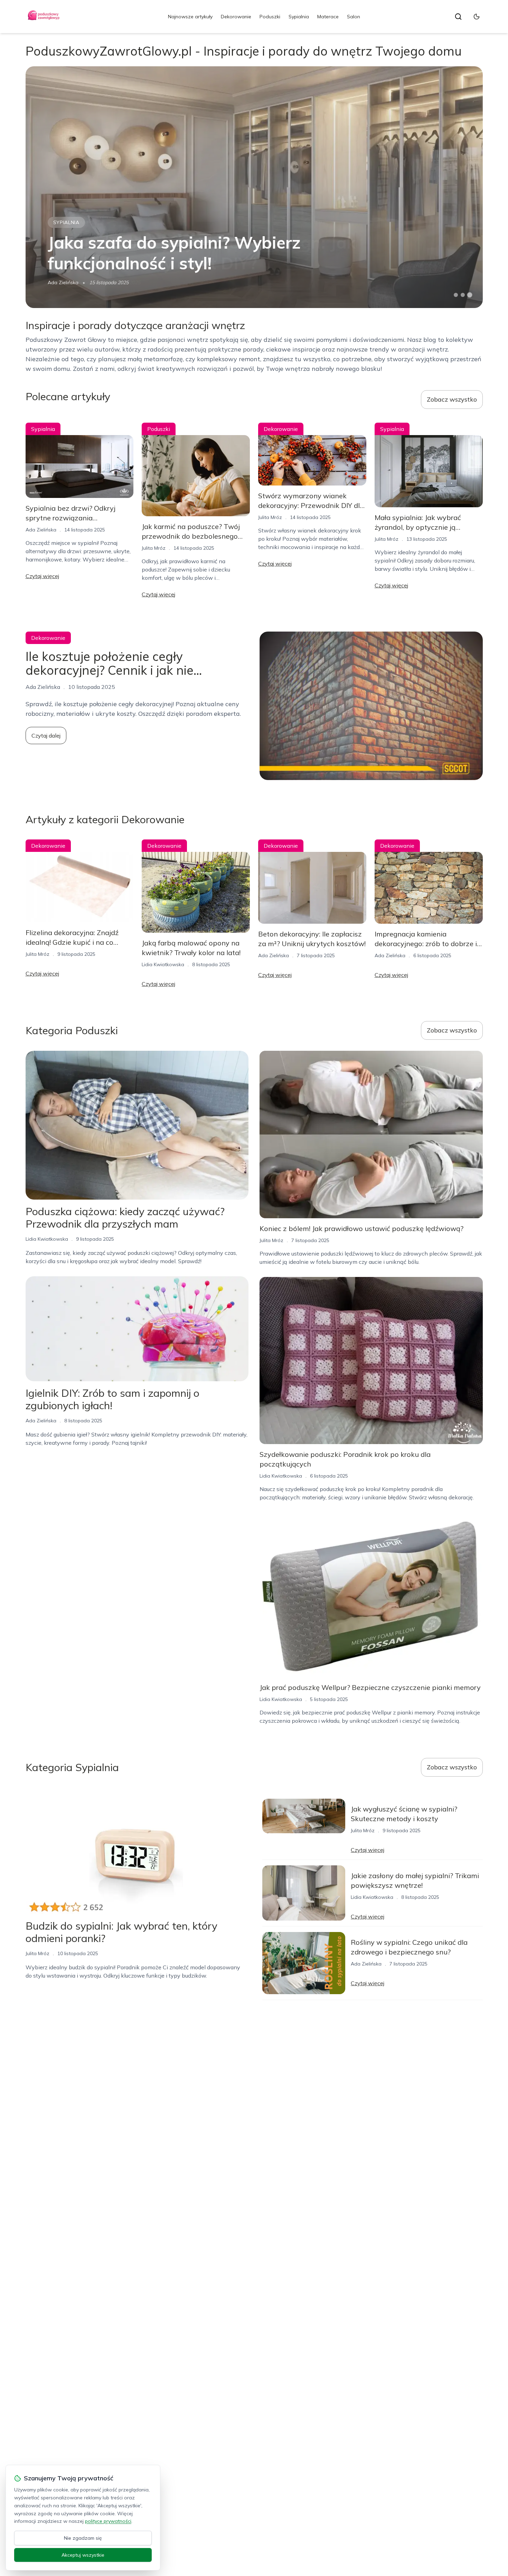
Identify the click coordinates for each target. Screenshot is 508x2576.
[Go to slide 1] (456, 295)
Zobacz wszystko (452, 399)
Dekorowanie (236, 17)
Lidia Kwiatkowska (163, 964)
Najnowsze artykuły (190, 17)
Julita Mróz (154, 548)
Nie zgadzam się (83, 2538)
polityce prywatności (108, 2521)
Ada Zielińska (63, 282)
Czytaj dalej (46, 736)
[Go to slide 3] (469, 295)
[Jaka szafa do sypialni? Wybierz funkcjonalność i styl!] (254, 187)
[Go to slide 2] (463, 295)
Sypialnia (299, 17)
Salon (354, 17)
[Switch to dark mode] (477, 17)
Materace (328, 17)
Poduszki (270, 17)
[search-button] (458, 17)
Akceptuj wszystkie (83, 2555)
